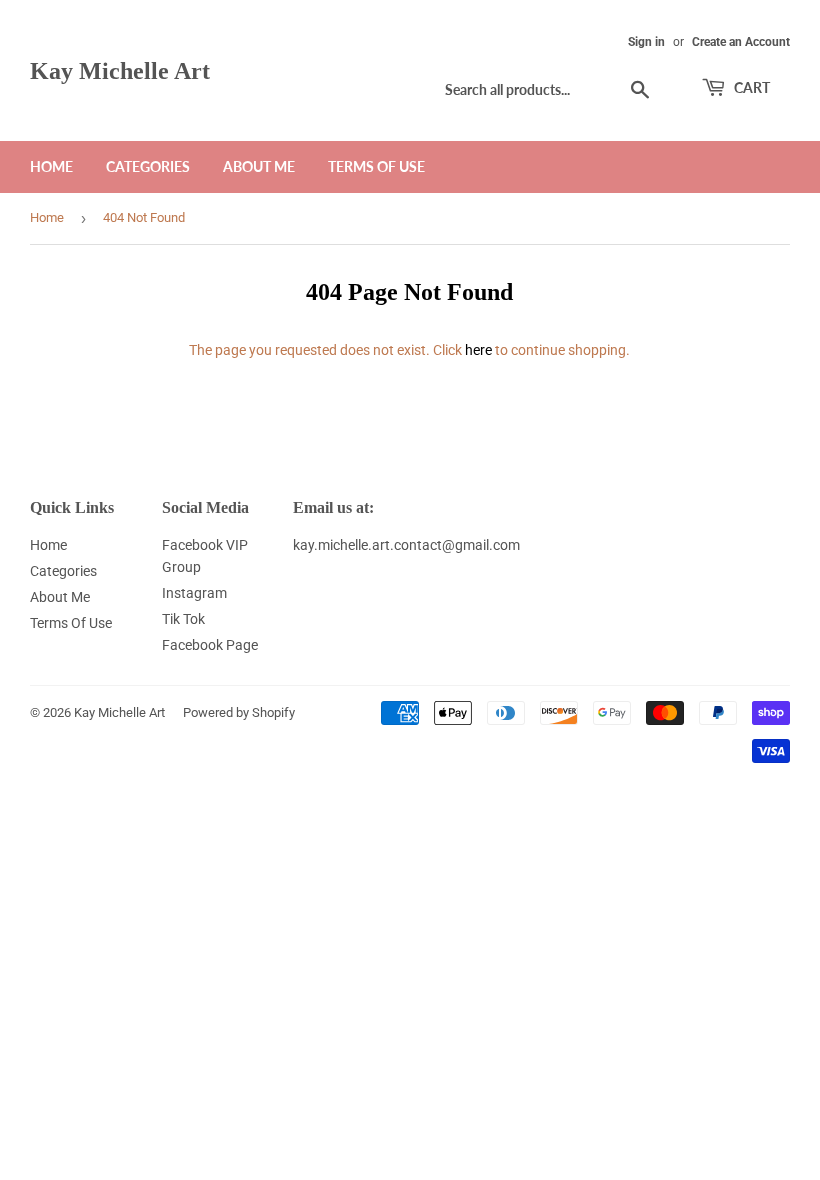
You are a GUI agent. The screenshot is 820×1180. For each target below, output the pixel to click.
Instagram (194, 593)
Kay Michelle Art (120, 70)
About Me (259, 166)
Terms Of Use (376, 166)
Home (51, 166)
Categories (148, 166)
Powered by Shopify (239, 712)
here (478, 350)
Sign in (646, 42)
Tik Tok (183, 619)
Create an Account (741, 42)
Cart (750, 87)
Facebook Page (210, 645)
